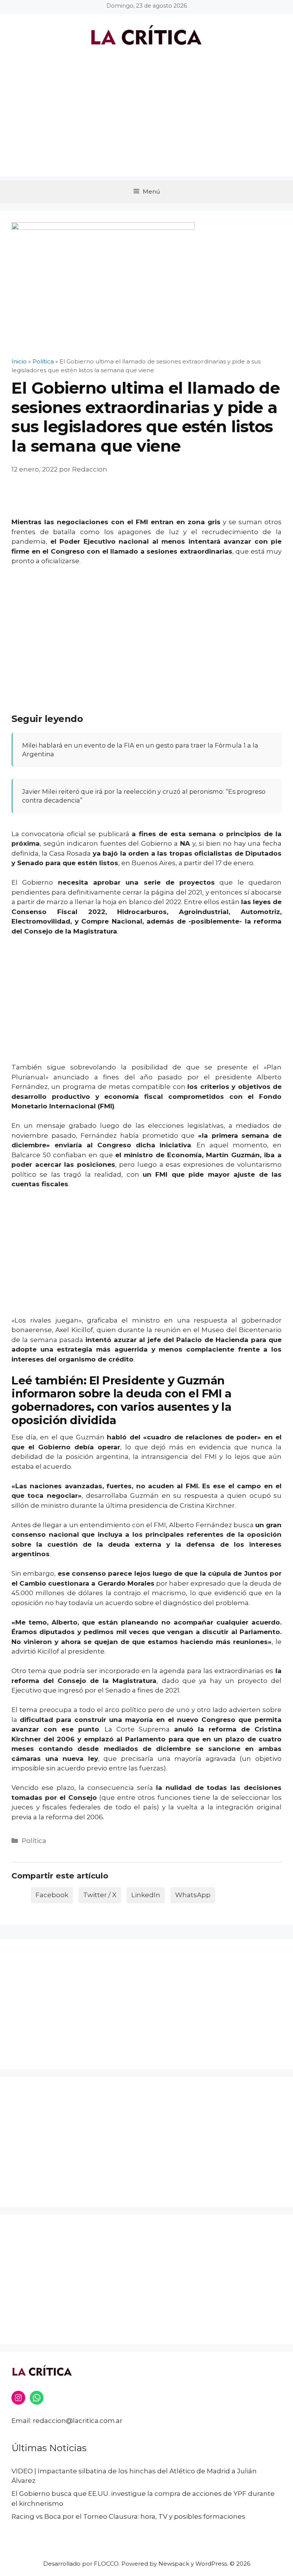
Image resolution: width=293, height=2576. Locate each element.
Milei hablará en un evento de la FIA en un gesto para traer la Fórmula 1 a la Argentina (140, 750)
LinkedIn (146, 1895)
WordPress (211, 2564)
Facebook (52, 1895)
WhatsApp (193, 1895)
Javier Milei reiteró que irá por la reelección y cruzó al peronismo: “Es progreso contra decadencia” (144, 796)
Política (34, 1841)
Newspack (174, 2564)
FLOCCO (106, 2564)
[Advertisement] (146, 123)
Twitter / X (100, 1895)
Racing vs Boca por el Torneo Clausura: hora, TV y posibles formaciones (128, 2516)
